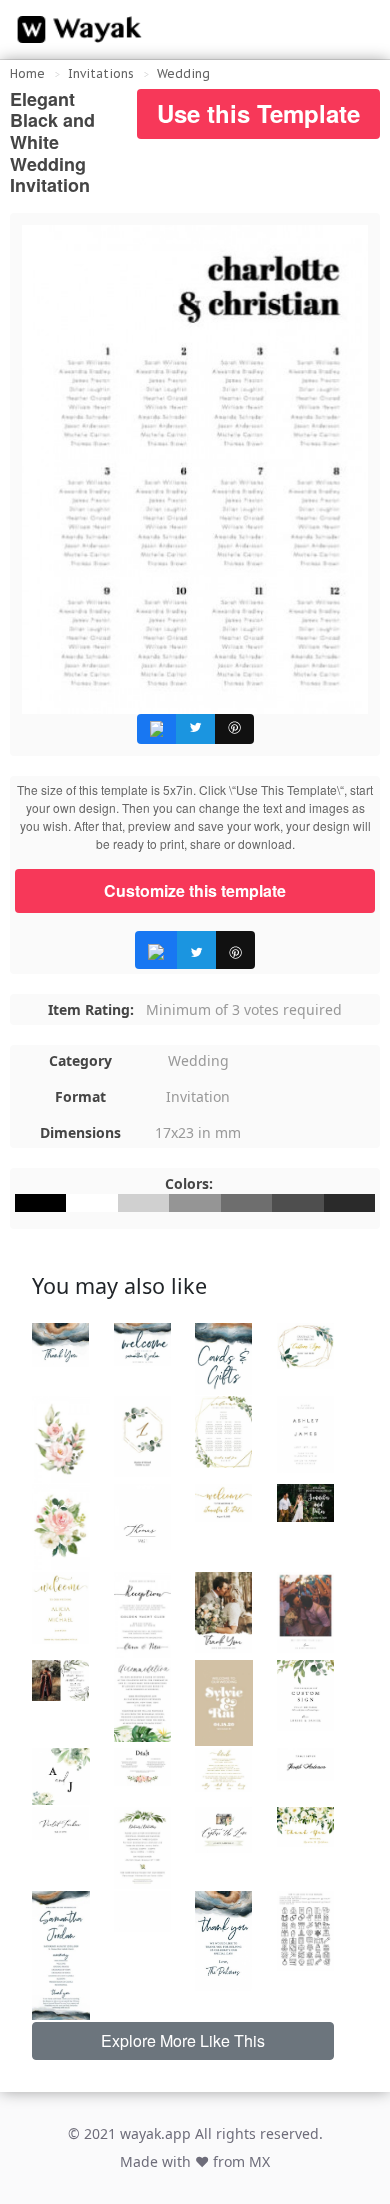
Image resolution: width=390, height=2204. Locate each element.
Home (27, 73)
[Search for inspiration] (356, 30)
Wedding (183, 73)
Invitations (101, 73)
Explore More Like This (183, 2040)
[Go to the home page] (75, 30)
